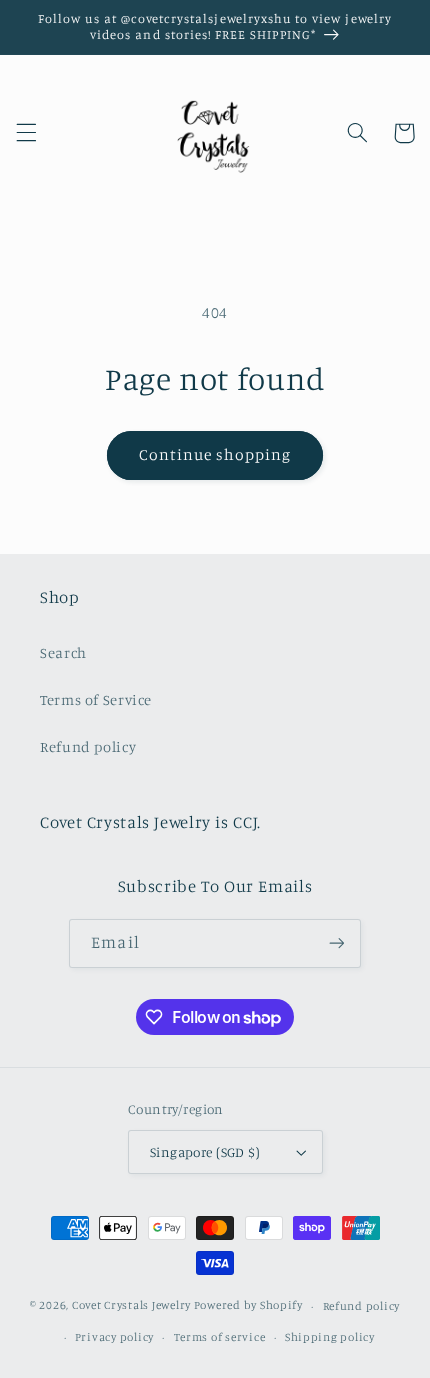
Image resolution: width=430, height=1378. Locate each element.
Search (63, 652)
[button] (26, 133)
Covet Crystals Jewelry (131, 1306)
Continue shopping (215, 454)
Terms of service (220, 1337)
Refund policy (88, 746)
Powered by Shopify (248, 1306)
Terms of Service (96, 699)
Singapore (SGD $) (205, 1152)
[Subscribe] (336, 943)
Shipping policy (330, 1337)
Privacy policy (114, 1337)
